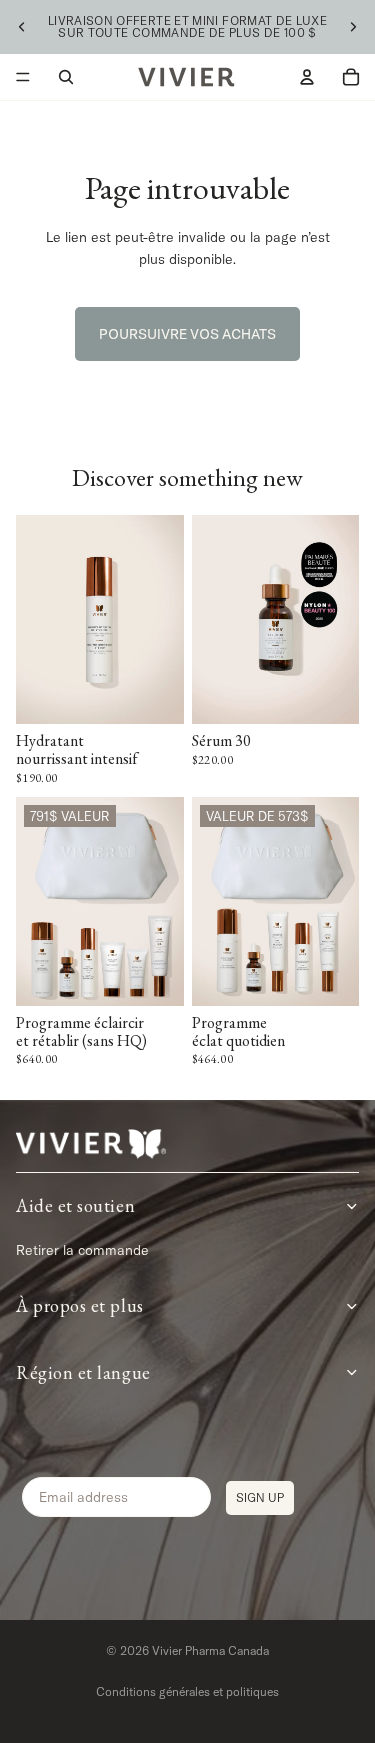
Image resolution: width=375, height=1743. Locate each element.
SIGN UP (260, 1497)
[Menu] (23, 77)
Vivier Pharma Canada (210, 1650)
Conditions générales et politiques (187, 1691)
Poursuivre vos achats (187, 334)
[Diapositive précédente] (22, 27)
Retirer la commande (82, 1250)
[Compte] (307, 77)
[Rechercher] (66, 77)
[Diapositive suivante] (353, 27)
